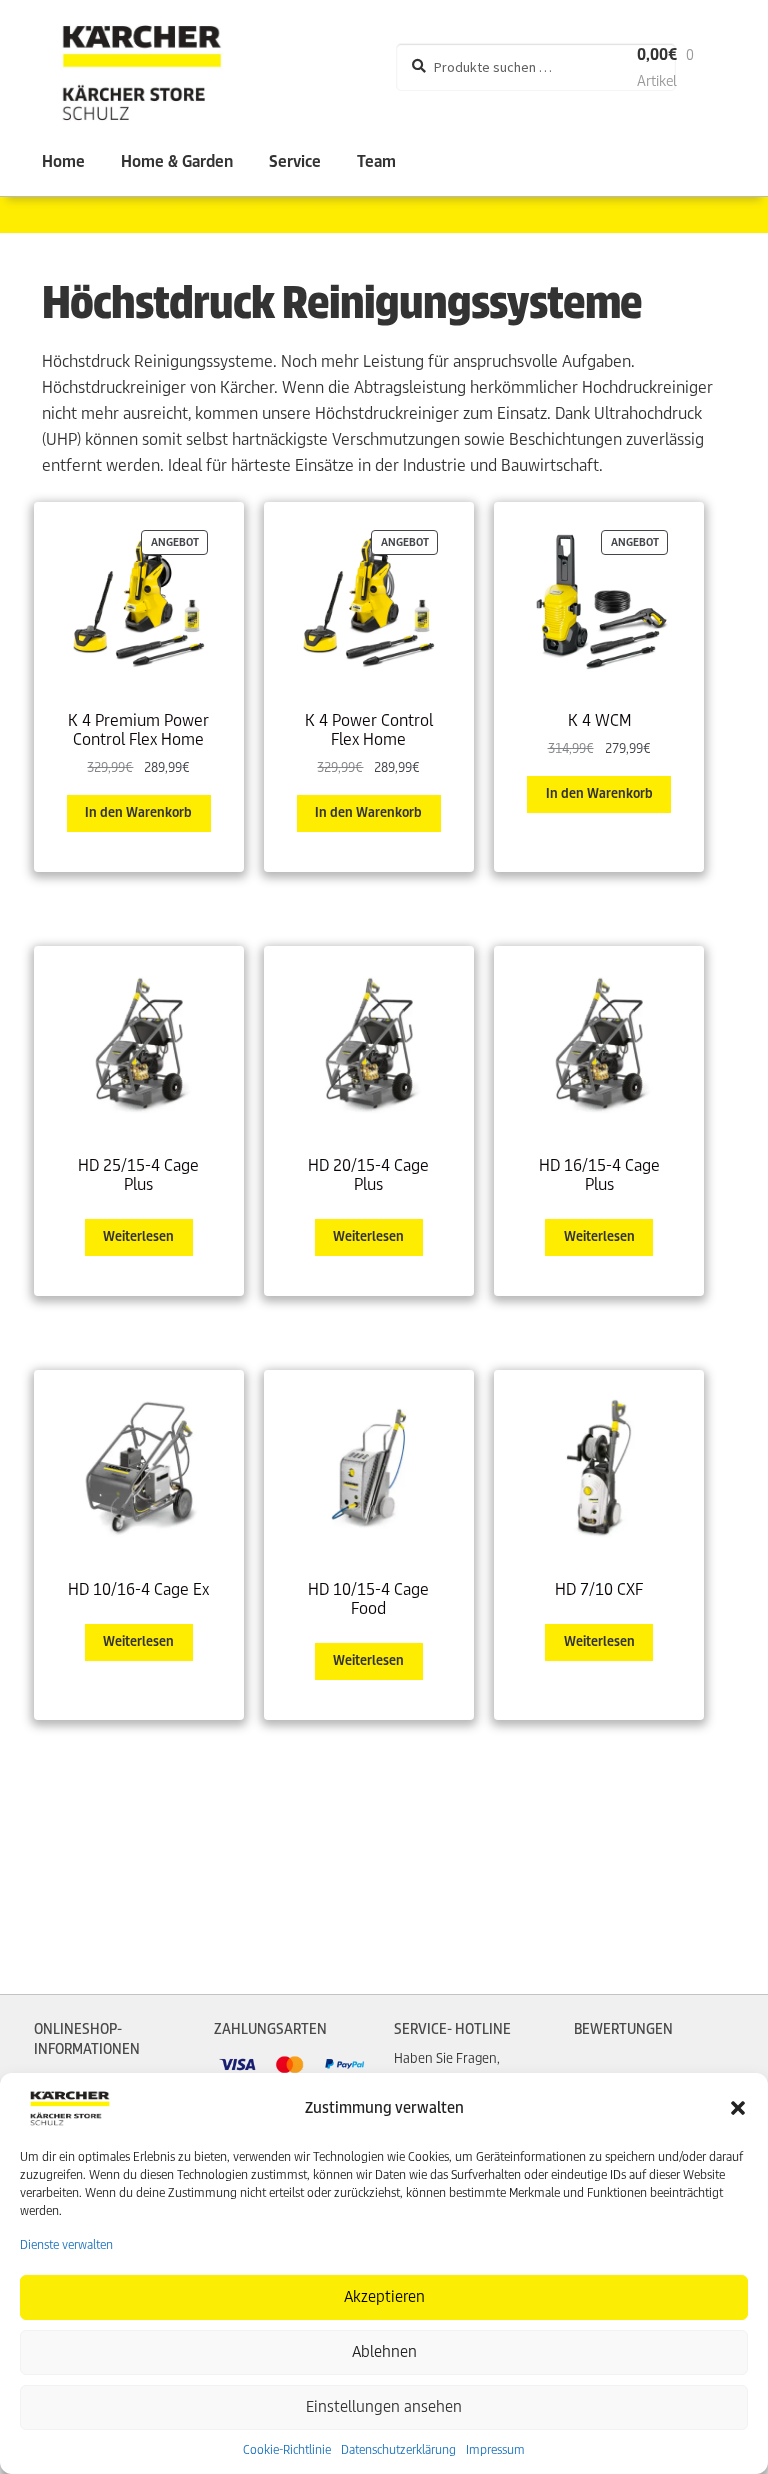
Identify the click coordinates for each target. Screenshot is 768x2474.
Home (63, 161)
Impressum (495, 2449)
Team (376, 161)
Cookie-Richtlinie (287, 2449)
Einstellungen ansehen (384, 2406)
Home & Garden (177, 161)
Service (295, 161)
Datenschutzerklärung (398, 2449)
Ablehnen (384, 2351)
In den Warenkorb (138, 812)
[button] (738, 2108)
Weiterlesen (138, 1236)
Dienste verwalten (66, 2244)
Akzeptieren (384, 2296)
